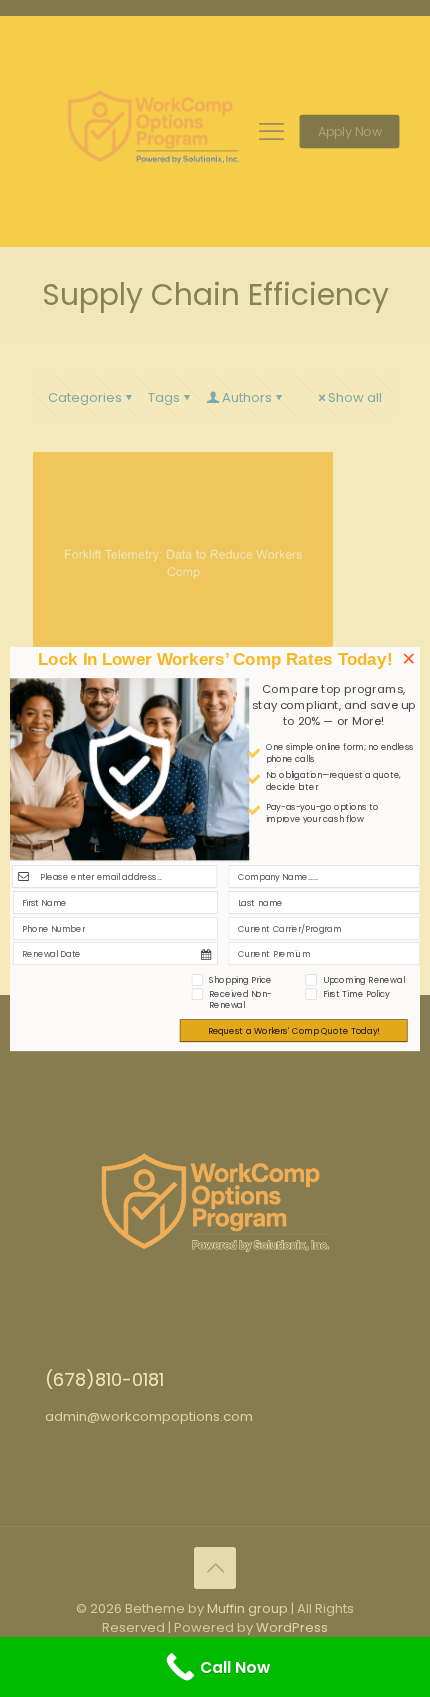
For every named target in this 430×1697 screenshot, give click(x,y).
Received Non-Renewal (240, 999)
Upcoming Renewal (363, 979)
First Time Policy (356, 993)
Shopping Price (240, 979)
